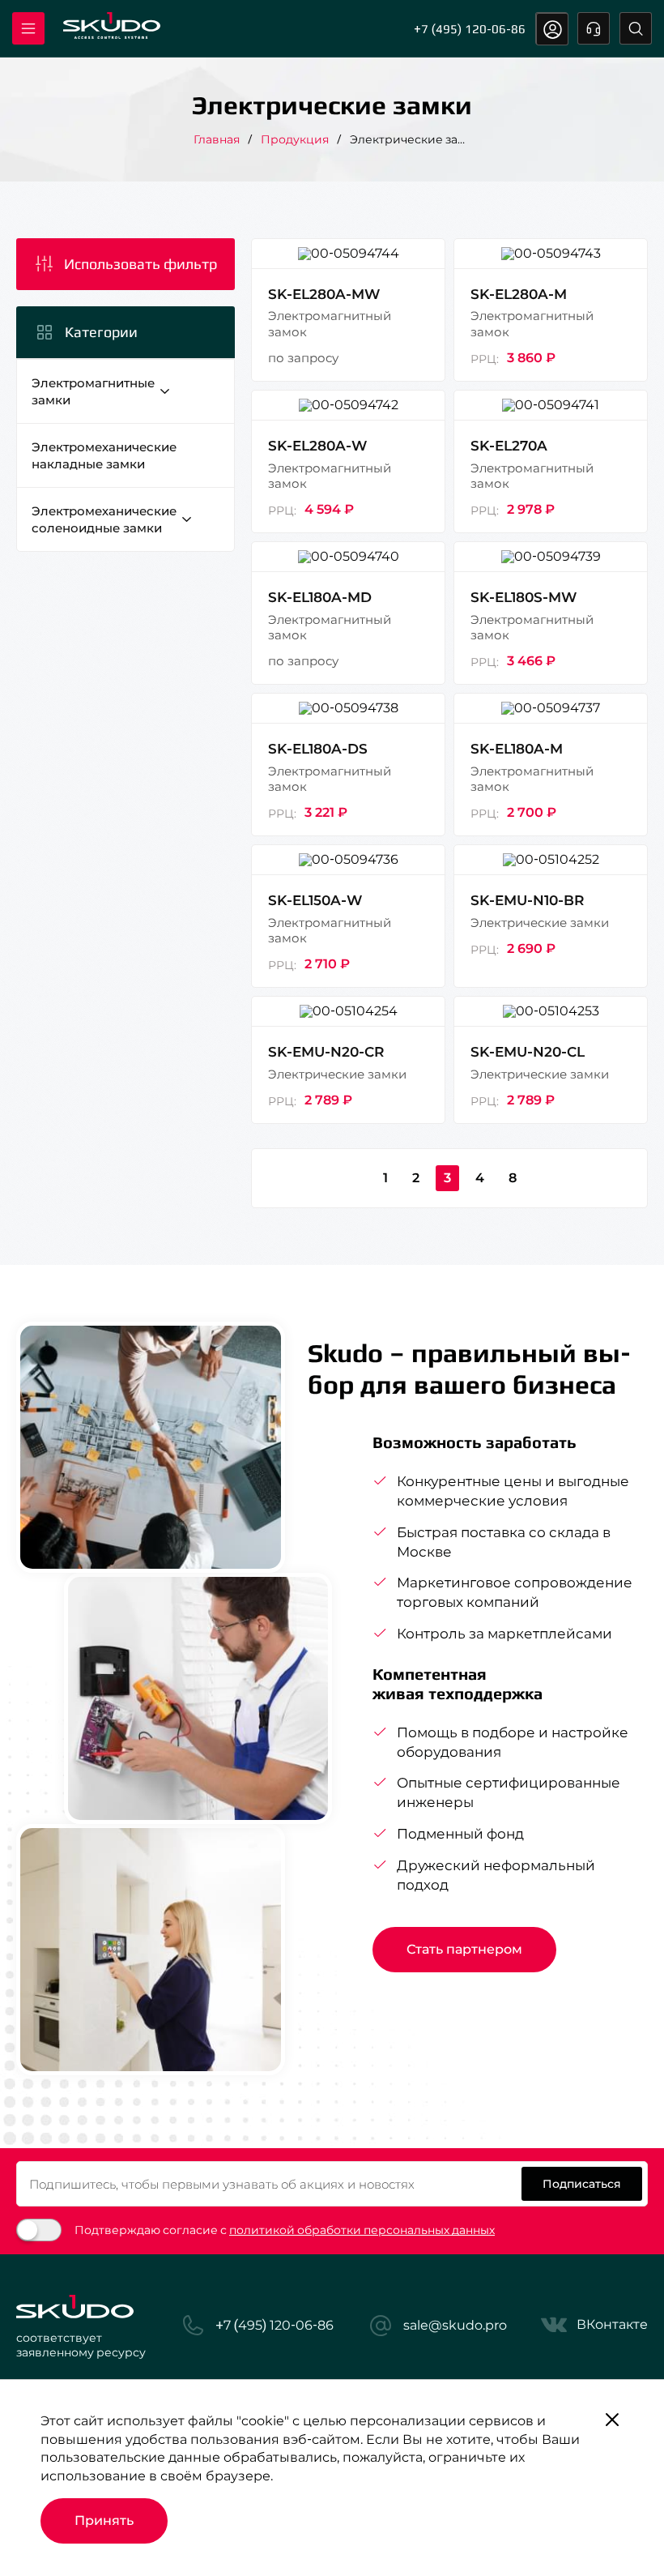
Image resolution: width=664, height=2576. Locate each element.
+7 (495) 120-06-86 (470, 29)
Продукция (295, 139)
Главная (217, 139)
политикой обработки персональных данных (362, 2230)
